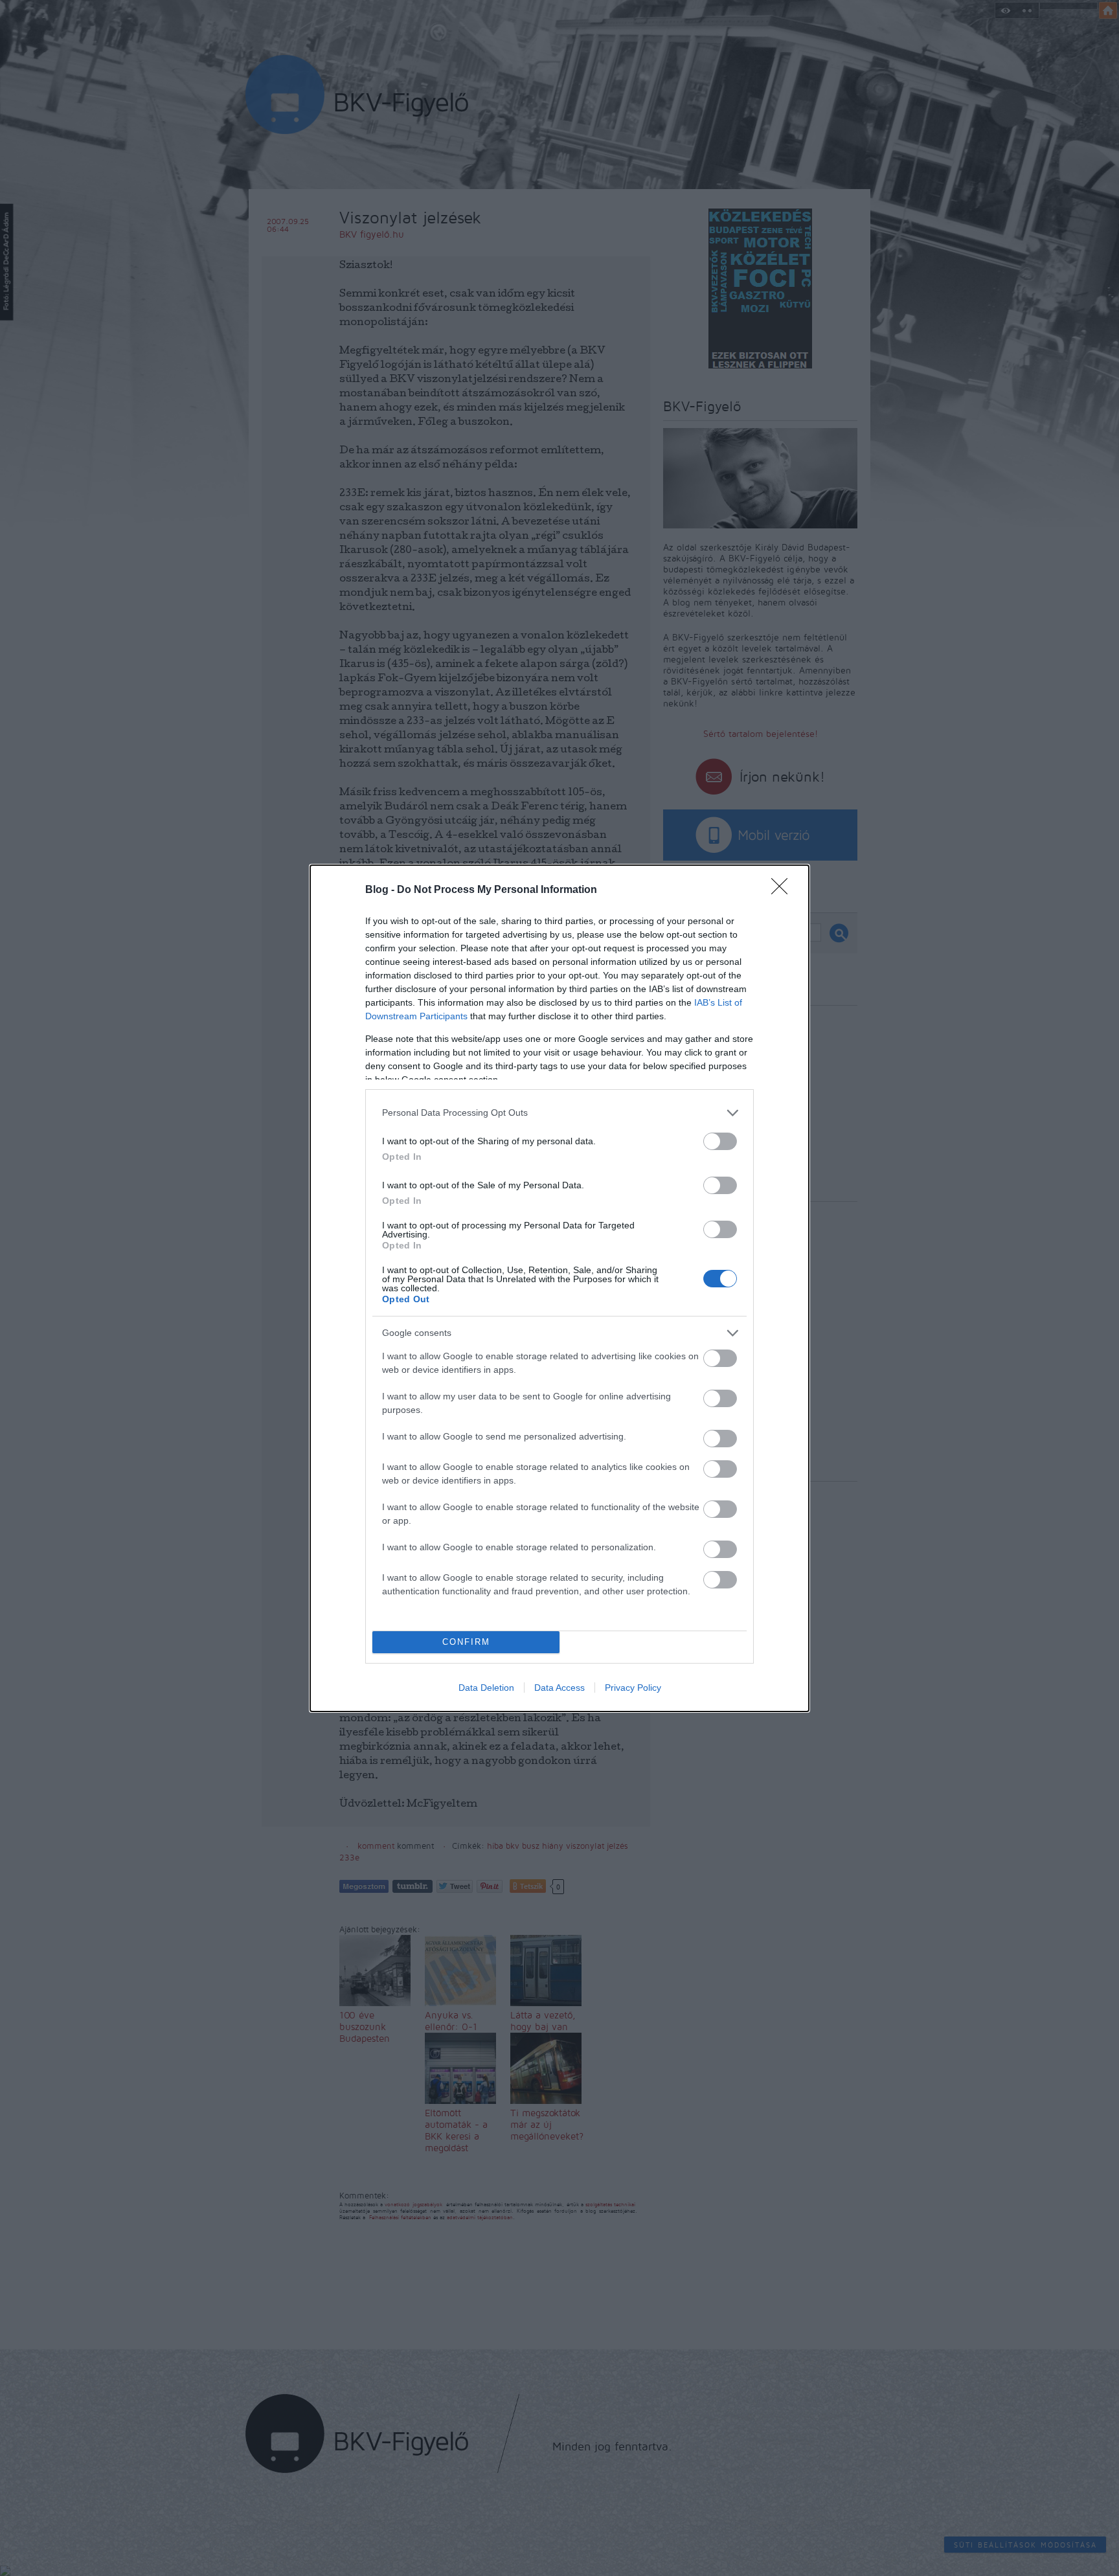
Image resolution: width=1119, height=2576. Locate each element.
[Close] (784, 890)
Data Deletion (486, 1688)
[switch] (720, 1141)
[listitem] (559, 1113)
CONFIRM (466, 1642)
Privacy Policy (633, 1688)
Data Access (559, 1688)
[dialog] (559, 1288)
